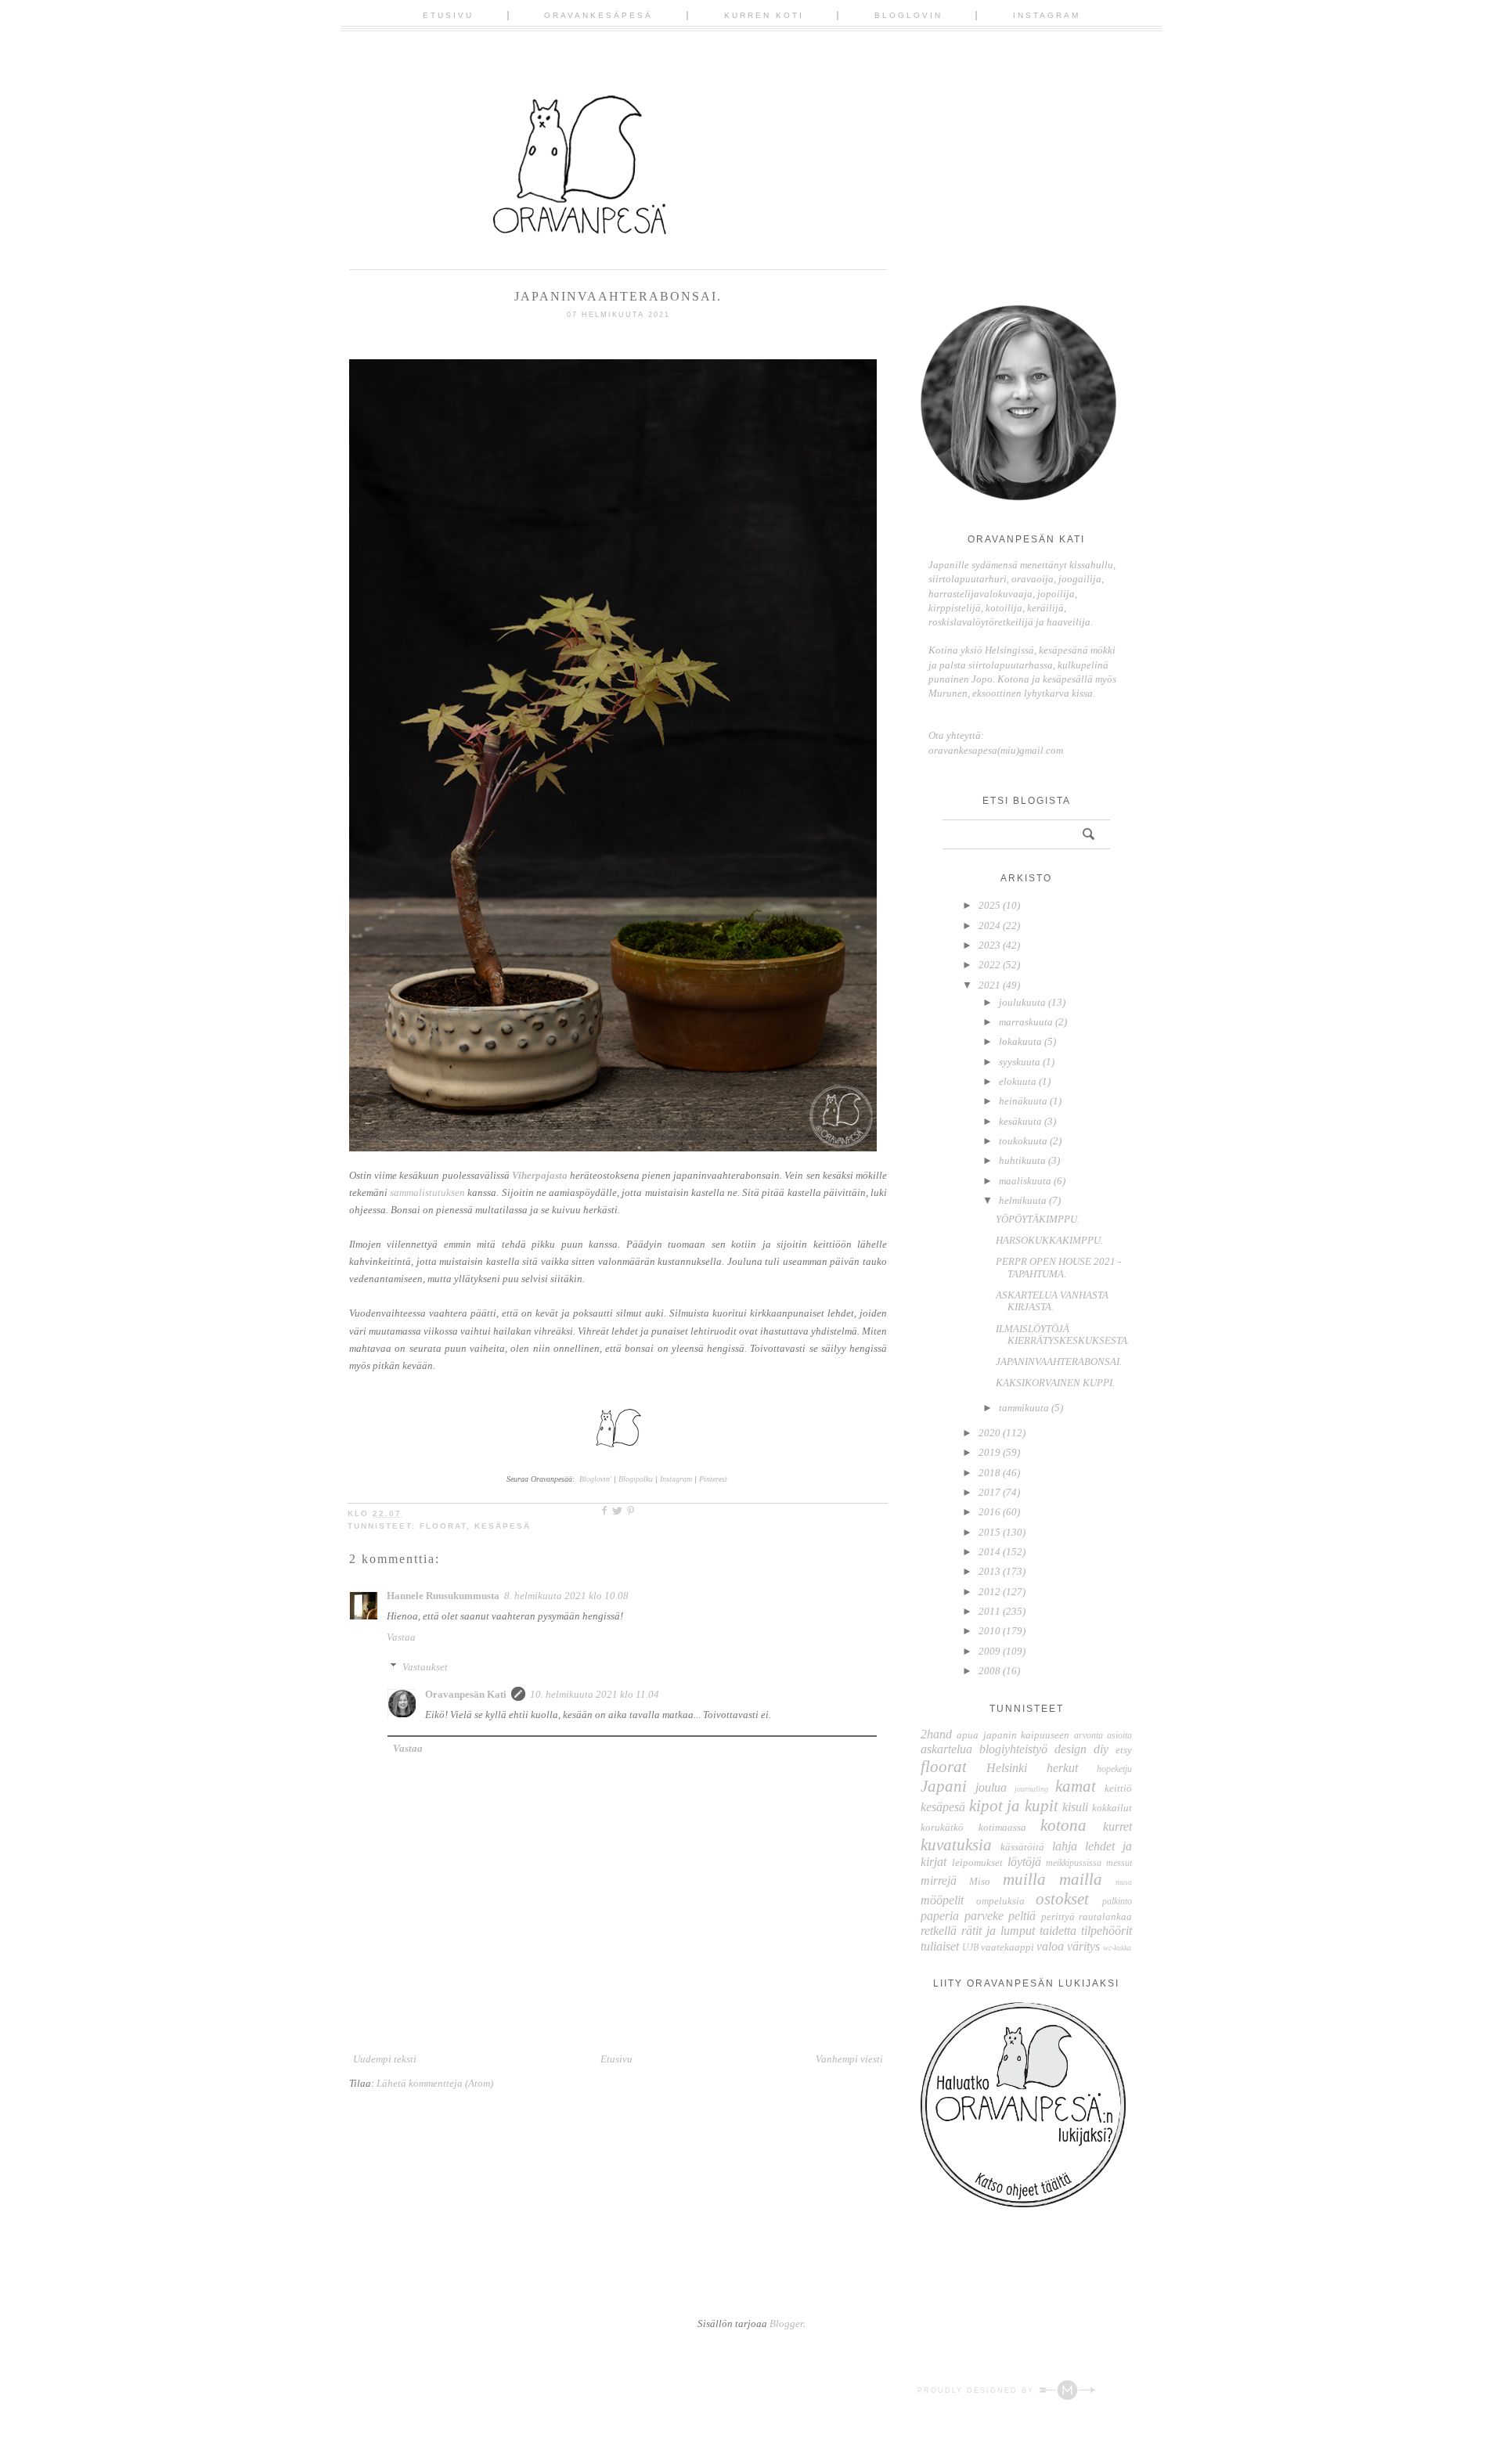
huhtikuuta (1022, 1160)
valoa (1050, 1946)
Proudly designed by (978, 2390)
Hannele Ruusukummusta (443, 1596)
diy (1101, 1749)
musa (1124, 1882)
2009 (989, 1651)
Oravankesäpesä (598, 15)
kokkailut (1112, 1808)
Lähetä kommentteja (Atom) (435, 2083)
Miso (980, 1881)
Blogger (786, 2324)
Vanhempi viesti (849, 2059)
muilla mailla (1052, 1879)
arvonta (1089, 1736)
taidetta (1058, 1931)
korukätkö (942, 1827)
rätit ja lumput (998, 1931)
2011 (989, 1611)
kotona (1063, 1825)
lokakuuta (1020, 1041)
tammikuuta (1024, 1408)
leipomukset (977, 1862)
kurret (1117, 1826)
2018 (989, 1473)
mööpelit (942, 1900)
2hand (936, 1734)
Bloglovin (908, 15)
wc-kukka (1117, 1948)
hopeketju (1114, 1769)
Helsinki (1007, 1768)
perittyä (1058, 1916)
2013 (989, 1571)
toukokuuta (1023, 1141)
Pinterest (713, 1479)
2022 (989, 965)
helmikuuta (1023, 1200)
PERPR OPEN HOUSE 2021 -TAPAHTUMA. (1058, 1268)
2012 (989, 1592)
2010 (989, 1631)
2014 (989, 1552)
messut (1119, 1863)
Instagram (1047, 15)
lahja (1065, 1846)
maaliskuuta (1025, 1181)
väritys (1083, 1946)
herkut (1062, 1768)
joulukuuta (1022, 1002)
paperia (940, 1916)
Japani (944, 1786)
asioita (1119, 1736)
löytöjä (1024, 1862)
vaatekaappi (1007, 1947)
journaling (1031, 1789)
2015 (989, 1532)
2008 (989, 1671)
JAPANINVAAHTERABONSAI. (1059, 1362)
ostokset (1062, 1898)
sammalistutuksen (427, 1192)
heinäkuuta (1023, 1101)
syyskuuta (1020, 1062)
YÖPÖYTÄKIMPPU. (1038, 1219)
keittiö (1118, 1788)
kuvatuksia (956, 1844)
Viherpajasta (540, 1175)
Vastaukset (425, 1667)
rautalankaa (1105, 1916)
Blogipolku (637, 1479)
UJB (970, 1948)
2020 (989, 1433)
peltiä (1022, 1916)
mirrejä (939, 1880)
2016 (989, 1512)
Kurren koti (764, 15)
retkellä (939, 1931)
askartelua (946, 1749)
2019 (989, 1452)
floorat (443, 1526)
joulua (991, 1787)
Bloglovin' (595, 1479)
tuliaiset (940, 1946)
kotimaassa (1002, 1827)
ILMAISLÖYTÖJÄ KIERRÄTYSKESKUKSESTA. (1063, 1335)
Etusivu (448, 15)
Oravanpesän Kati (466, 1694)
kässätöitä (1022, 1847)
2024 (989, 926)
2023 (989, 945)
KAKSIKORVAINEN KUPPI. (1055, 1383)
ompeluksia (1000, 1901)
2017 (989, 1492)
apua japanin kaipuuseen (1013, 1735)
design (1070, 1749)
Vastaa (401, 1637)
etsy (1124, 1750)
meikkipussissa (1074, 1863)
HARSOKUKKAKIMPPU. (1049, 1240)
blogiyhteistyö (1013, 1749)
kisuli (1075, 1807)
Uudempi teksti (385, 2059)
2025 (989, 905)
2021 (989, 985)
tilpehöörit (1107, 1931)
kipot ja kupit (1014, 1805)
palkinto (1117, 1902)
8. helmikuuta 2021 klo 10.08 (566, 1596)
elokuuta (1018, 1081)
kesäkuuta (1020, 1121)
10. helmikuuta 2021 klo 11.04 (595, 1694)
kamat (1076, 1786)
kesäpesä (503, 1526)
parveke (984, 1916)
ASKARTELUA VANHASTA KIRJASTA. (1052, 1301)
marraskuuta (1026, 1022)
